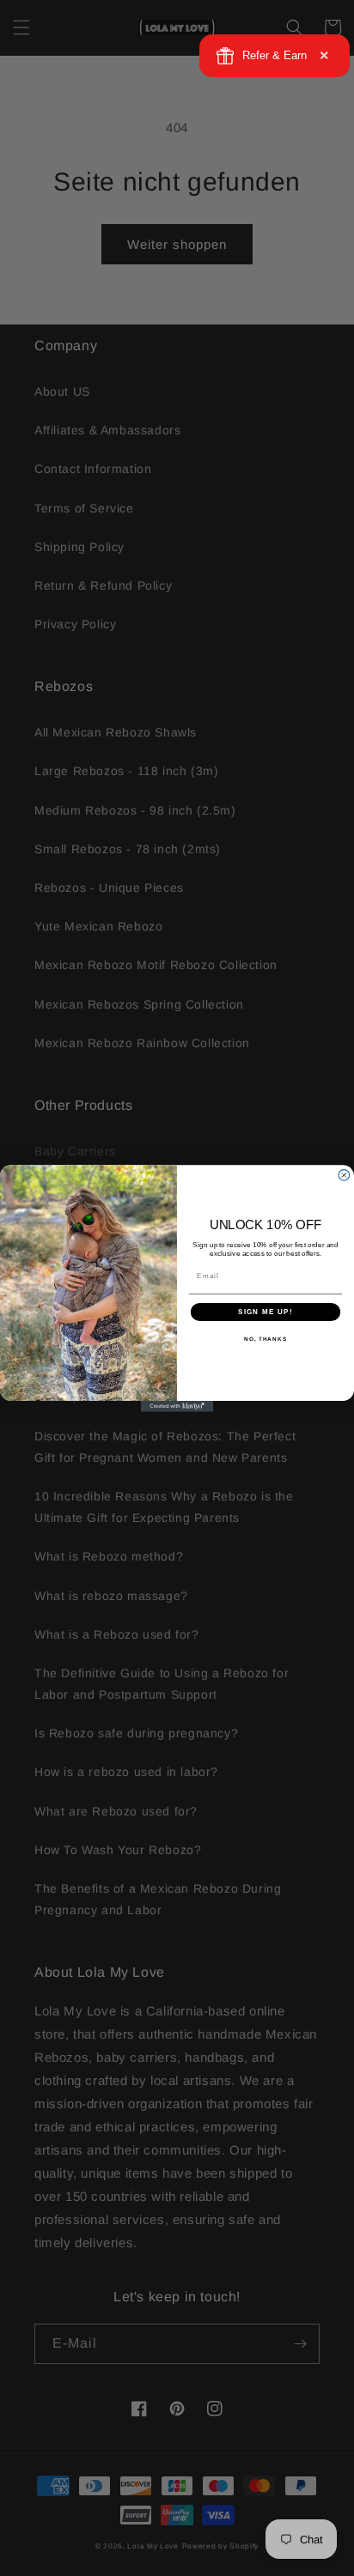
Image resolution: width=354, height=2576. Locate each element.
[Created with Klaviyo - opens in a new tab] (177, 1406)
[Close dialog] (344, 1175)
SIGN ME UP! (265, 1311)
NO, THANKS (265, 1339)
